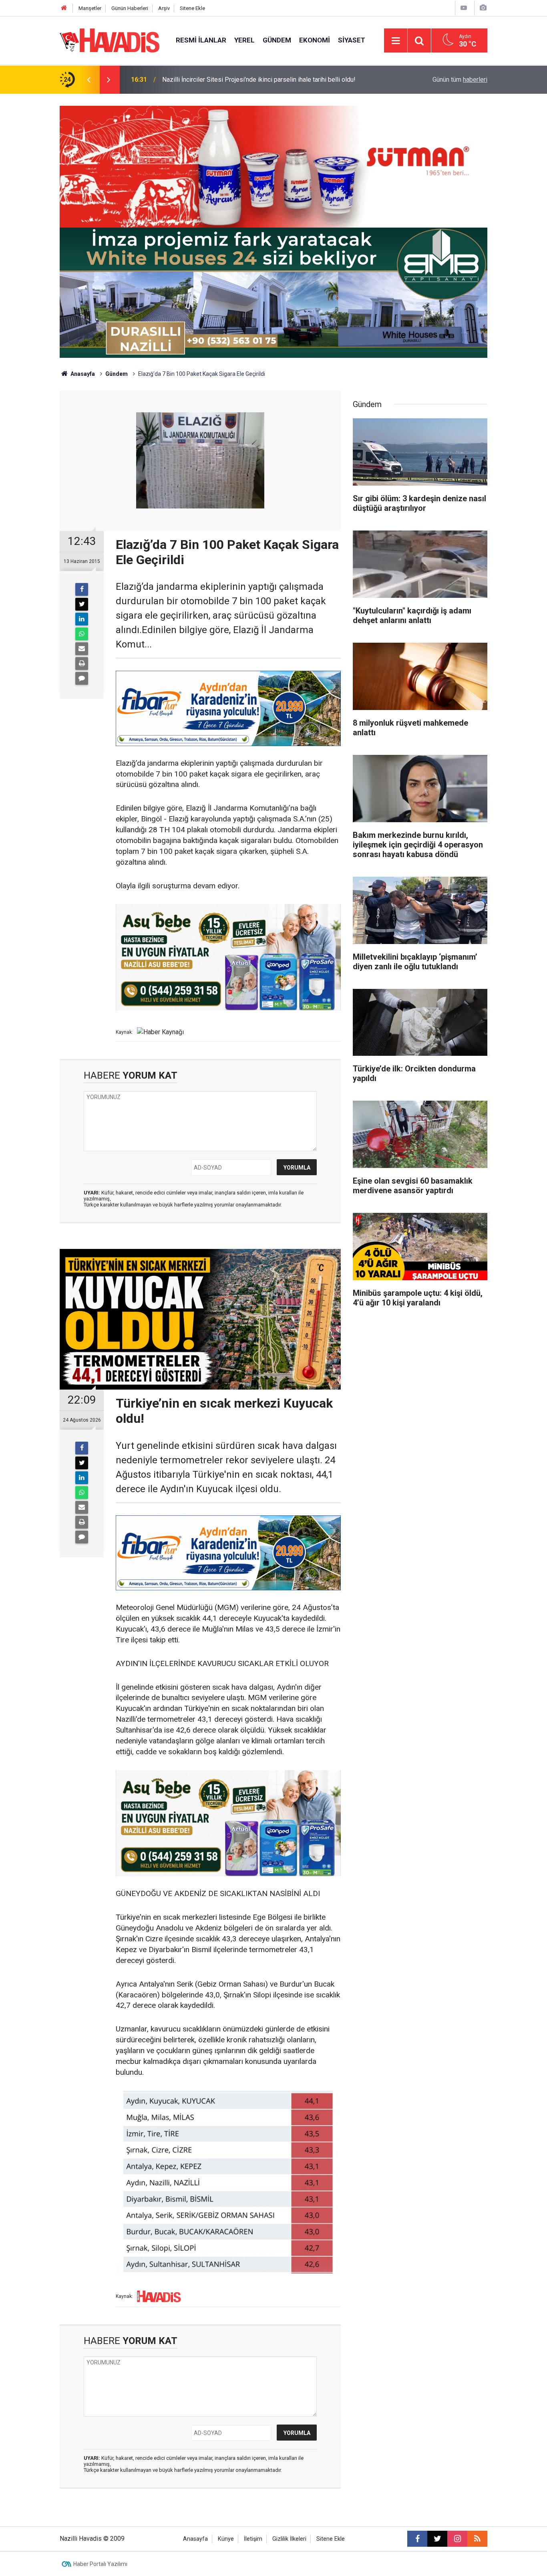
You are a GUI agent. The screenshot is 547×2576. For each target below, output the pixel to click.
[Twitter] (82, 604)
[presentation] (88, 80)
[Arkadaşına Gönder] (82, 649)
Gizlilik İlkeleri (289, 2539)
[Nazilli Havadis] (110, 40)
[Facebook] (82, 589)
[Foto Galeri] (483, 8)
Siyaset (352, 40)
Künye (226, 2539)
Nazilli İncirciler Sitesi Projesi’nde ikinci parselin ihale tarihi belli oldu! (259, 80)
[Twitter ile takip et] (437, 2539)
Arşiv (164, 8)
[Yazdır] (82, 664)
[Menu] (396, 41)
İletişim (253, 2539)
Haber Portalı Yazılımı (100, 2564)
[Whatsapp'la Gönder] (82, 634)
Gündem (277, 40)
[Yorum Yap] (82, 678)
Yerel (244, 40)
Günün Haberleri (130, 8)
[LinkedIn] (82, 619)
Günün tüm (460, 80)
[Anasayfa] (64, 8)
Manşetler (90, 8)
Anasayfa (82, 374)
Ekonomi (315, 40)
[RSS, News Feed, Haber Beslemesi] (477, 2539)
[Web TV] (464, 8)
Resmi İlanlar (201, 40)
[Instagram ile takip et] (457, 2539)
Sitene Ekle (192, 8)
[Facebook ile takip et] (417, 2539)
